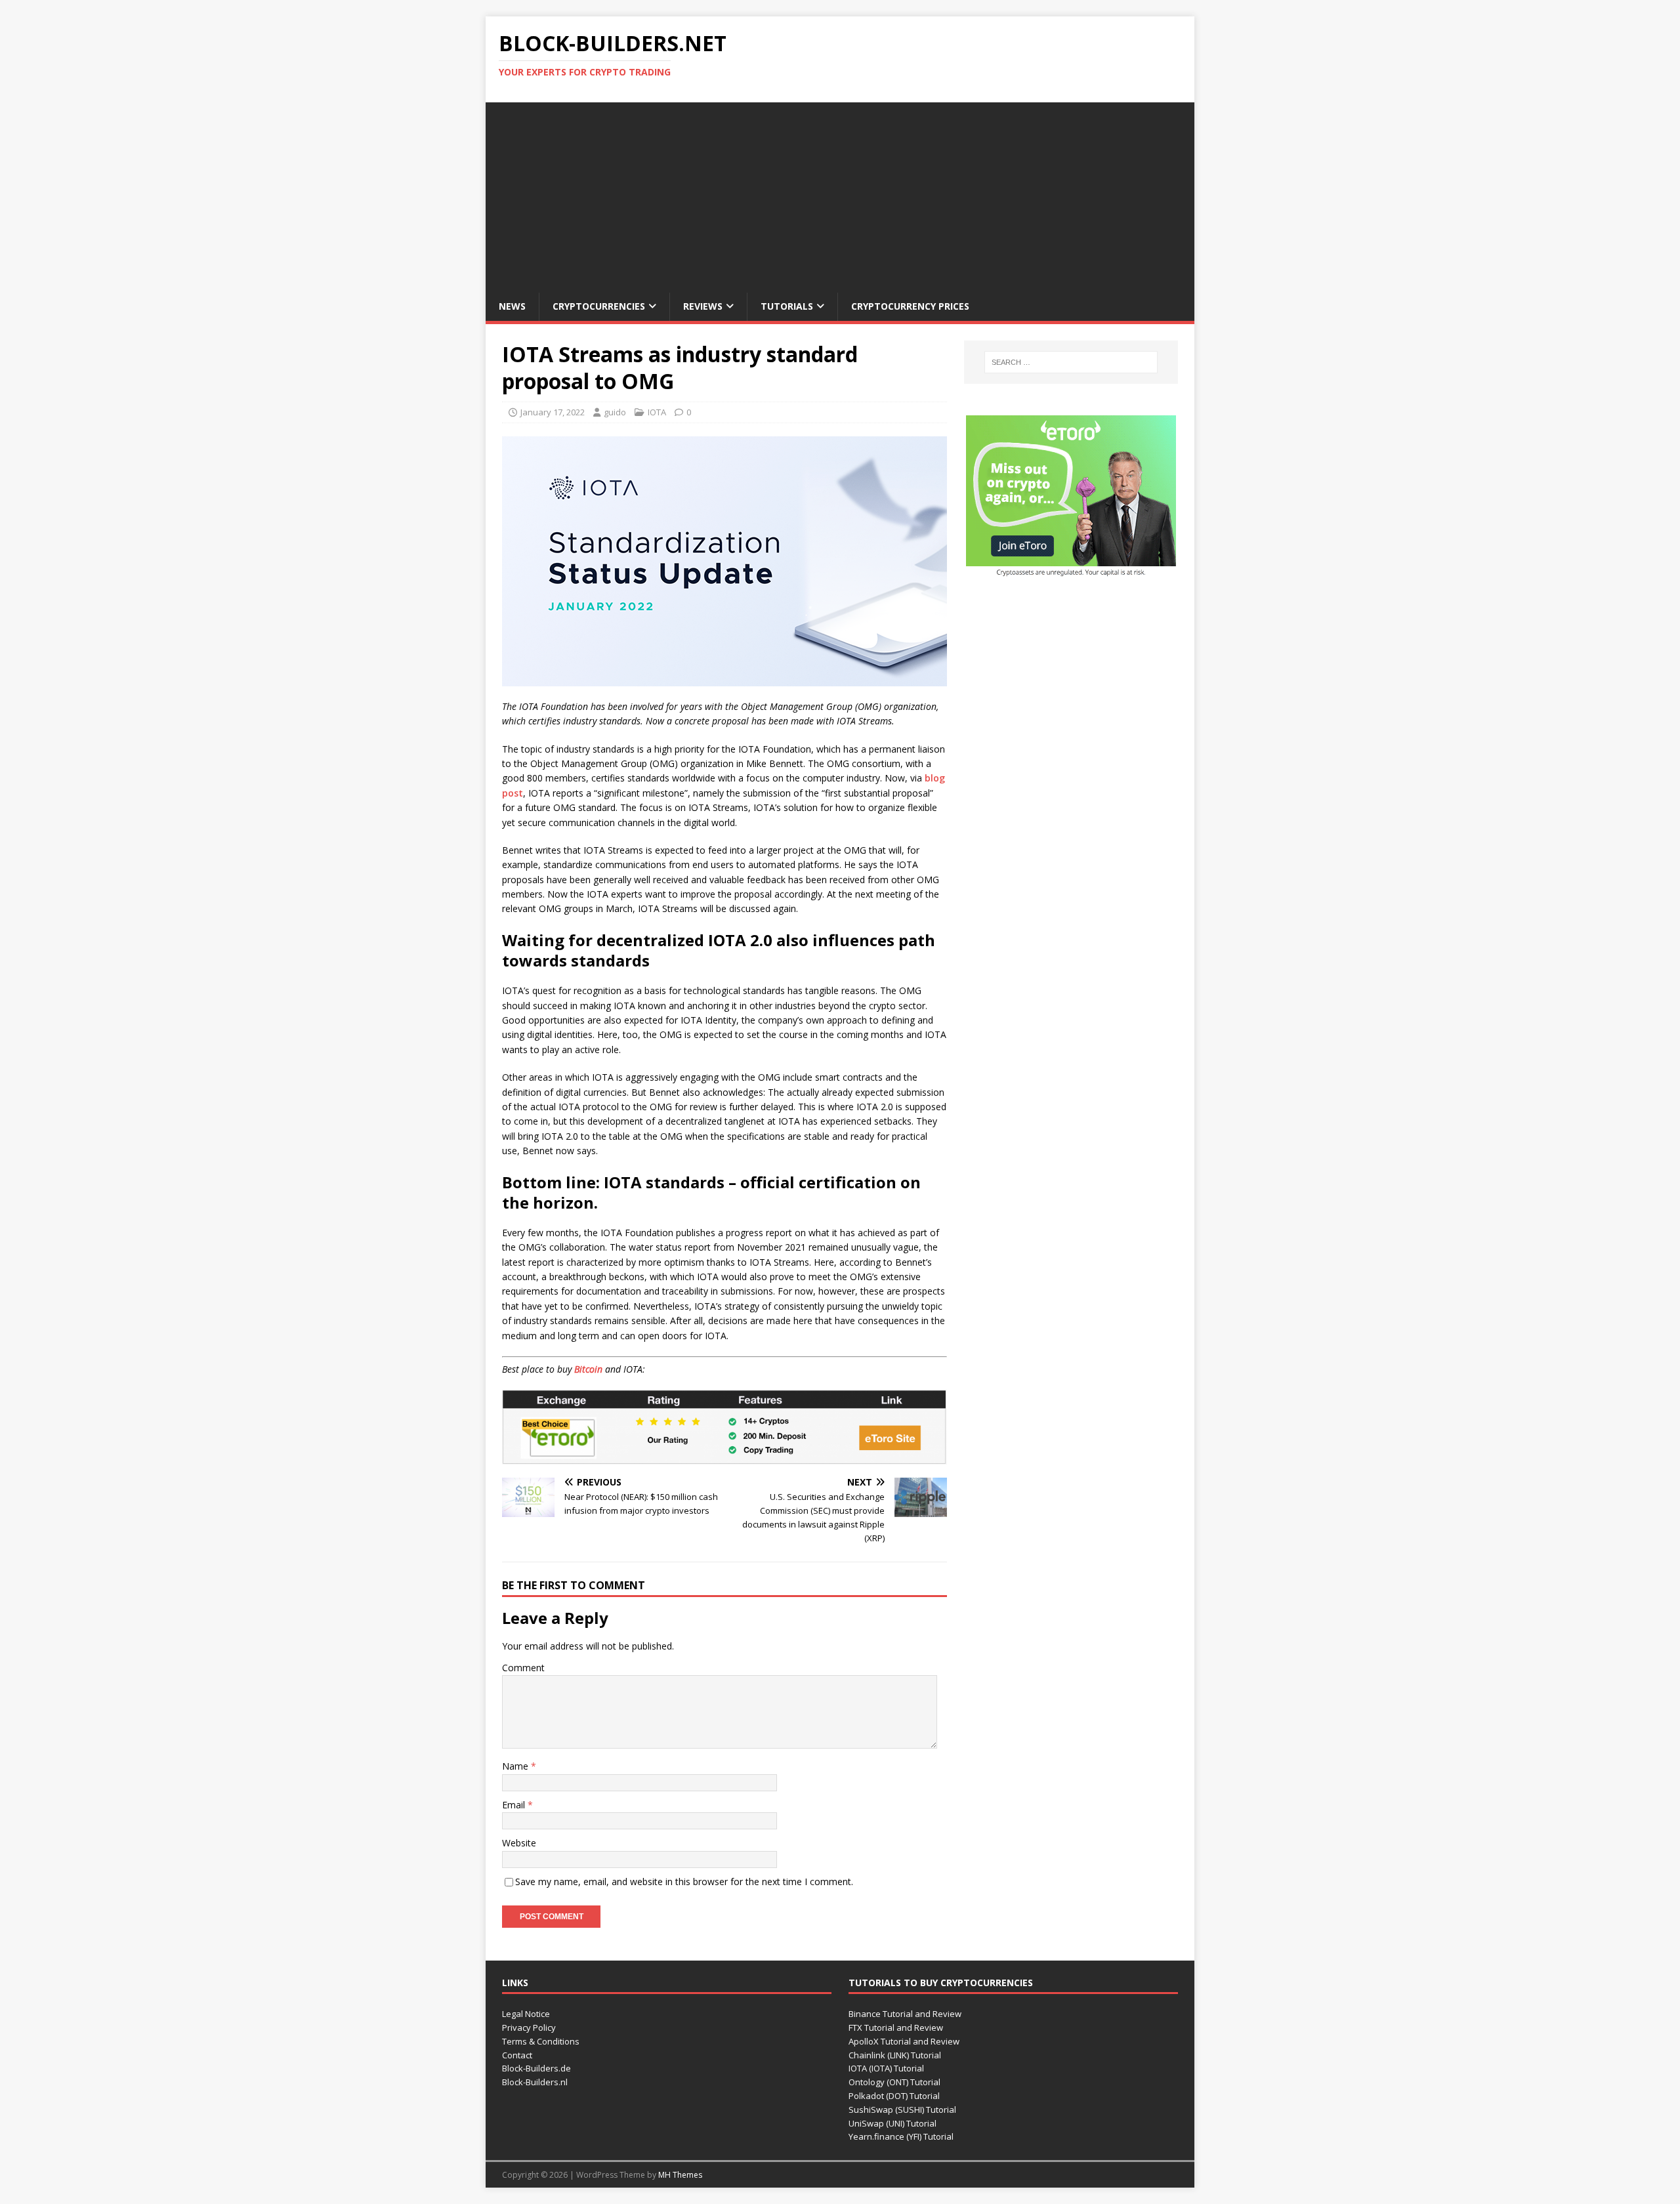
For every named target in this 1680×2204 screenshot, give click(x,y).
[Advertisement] (840, 194)
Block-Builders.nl (535, 2082)
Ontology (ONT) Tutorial (894, 2082)
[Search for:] (1071, 362)
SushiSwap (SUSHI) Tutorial (902, 2110)
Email (515, 1805)
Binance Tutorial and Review (905, 2014)
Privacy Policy (529, 2027)
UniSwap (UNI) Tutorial (892, 2123)
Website (519, 1843)
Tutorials (787, 306)
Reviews (703, 306)
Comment (523, 1668)
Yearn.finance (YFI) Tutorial (901, 2136)
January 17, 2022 (553, 412)
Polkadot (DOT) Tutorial (894, 2096)
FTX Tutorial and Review (896, 2027)
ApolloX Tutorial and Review (904, 2041)
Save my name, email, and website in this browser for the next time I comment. (684, 1882)
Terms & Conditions (541, 2041)
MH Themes (680, 2175)
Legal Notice (526, 2014)
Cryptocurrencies (599, 306)
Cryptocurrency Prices (910, 306)
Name (516, 1766)
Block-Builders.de (536, 2068)
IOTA (657, 412)
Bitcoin (588, 1369)
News (512, 306)
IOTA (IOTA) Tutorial (886, 2068)
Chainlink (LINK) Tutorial (895, 2055)
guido (615, 412)
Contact (517, 2055)
